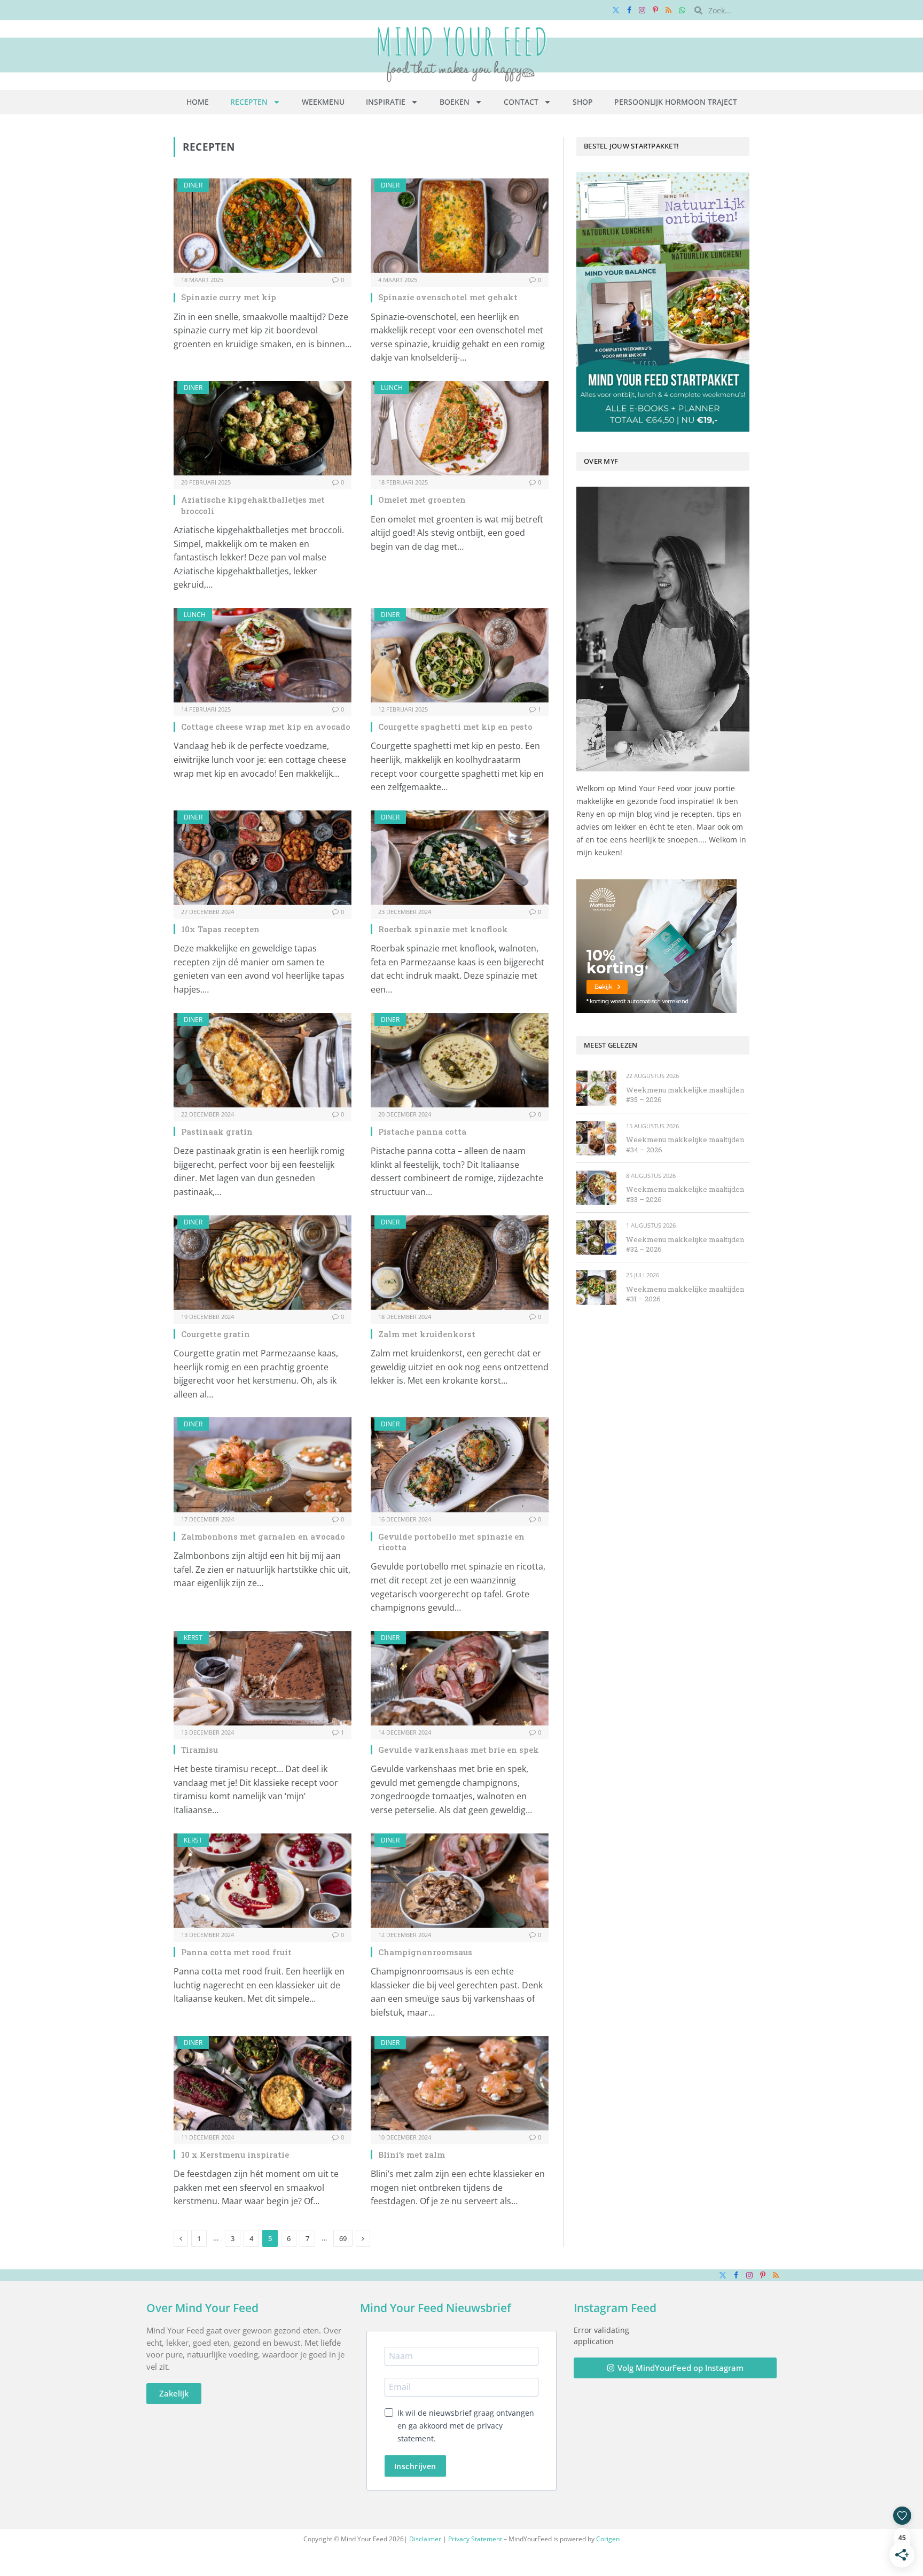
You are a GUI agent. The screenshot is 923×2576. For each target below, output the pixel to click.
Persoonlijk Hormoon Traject (676, 102)
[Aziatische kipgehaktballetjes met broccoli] (263, 428)
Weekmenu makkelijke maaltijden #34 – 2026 (685, 1145)
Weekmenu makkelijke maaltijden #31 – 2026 (685, 1294)
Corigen (608, 2539)
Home (198, 102)
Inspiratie (386, 102)
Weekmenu (323, 102)
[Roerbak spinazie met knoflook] (460, 858)
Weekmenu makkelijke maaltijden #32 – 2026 (685, 1244)
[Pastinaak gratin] (263, 1060)
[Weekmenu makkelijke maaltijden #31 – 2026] (596, 1287)
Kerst (193, 1638)
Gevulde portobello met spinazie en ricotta (451, 1542)
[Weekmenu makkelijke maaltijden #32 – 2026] (596, 1238)
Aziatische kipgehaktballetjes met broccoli (253, 505)
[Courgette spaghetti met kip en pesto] (460, 655)
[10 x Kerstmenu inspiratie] (263, 2083)
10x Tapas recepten (220, 929)
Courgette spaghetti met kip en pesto (455, 727)
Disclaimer (425, 2539)
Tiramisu (200, 1750)
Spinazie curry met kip (229, 297)
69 (343, 2238)
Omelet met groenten (422, 499)
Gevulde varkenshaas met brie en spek (459, 1750)
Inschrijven (415, 2466)
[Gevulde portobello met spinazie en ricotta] (460, 1465)
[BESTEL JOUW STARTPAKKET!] (663, 302)
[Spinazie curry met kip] (263, 226)
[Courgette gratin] (263, 1263)
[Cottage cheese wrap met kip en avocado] (263, 655)
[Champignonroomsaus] (460, 1881)
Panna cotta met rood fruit (236, 1952)
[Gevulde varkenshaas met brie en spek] (460, 1678)
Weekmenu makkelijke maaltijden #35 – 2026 (685, 1095)
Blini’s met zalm (412, 2155)
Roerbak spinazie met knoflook (443, 929)
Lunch (392, 388)
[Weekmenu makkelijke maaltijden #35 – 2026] (596, 1088)
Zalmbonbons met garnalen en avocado (263, 1536)
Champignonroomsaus (425, 1952)
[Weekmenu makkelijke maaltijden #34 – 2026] (596, 1138)
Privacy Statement (475, 2539)
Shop (583, 102)
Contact (521, 102)
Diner (193, 185)
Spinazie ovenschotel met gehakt (448, 297)
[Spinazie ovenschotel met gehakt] (460, 226)
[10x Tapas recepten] (263, 858)
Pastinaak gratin (217, 1131)
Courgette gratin (216, 1334)
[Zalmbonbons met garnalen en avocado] (263, 1465)
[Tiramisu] (263, 1678)
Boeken (455, 102)
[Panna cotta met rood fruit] (263, 1881)
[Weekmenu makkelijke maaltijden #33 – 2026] (596, 1188)
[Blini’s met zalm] (460, 2083)
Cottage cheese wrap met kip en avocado (266, 727)
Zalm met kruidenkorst (427, 1334)
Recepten (249, 102)
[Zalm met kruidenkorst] (460, 1263)
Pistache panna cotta (422, 1131)
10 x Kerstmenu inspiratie (235, 2155)
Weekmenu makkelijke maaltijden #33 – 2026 (685, 1194)
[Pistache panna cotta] (460, 1060)
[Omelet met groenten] (460, 428)
